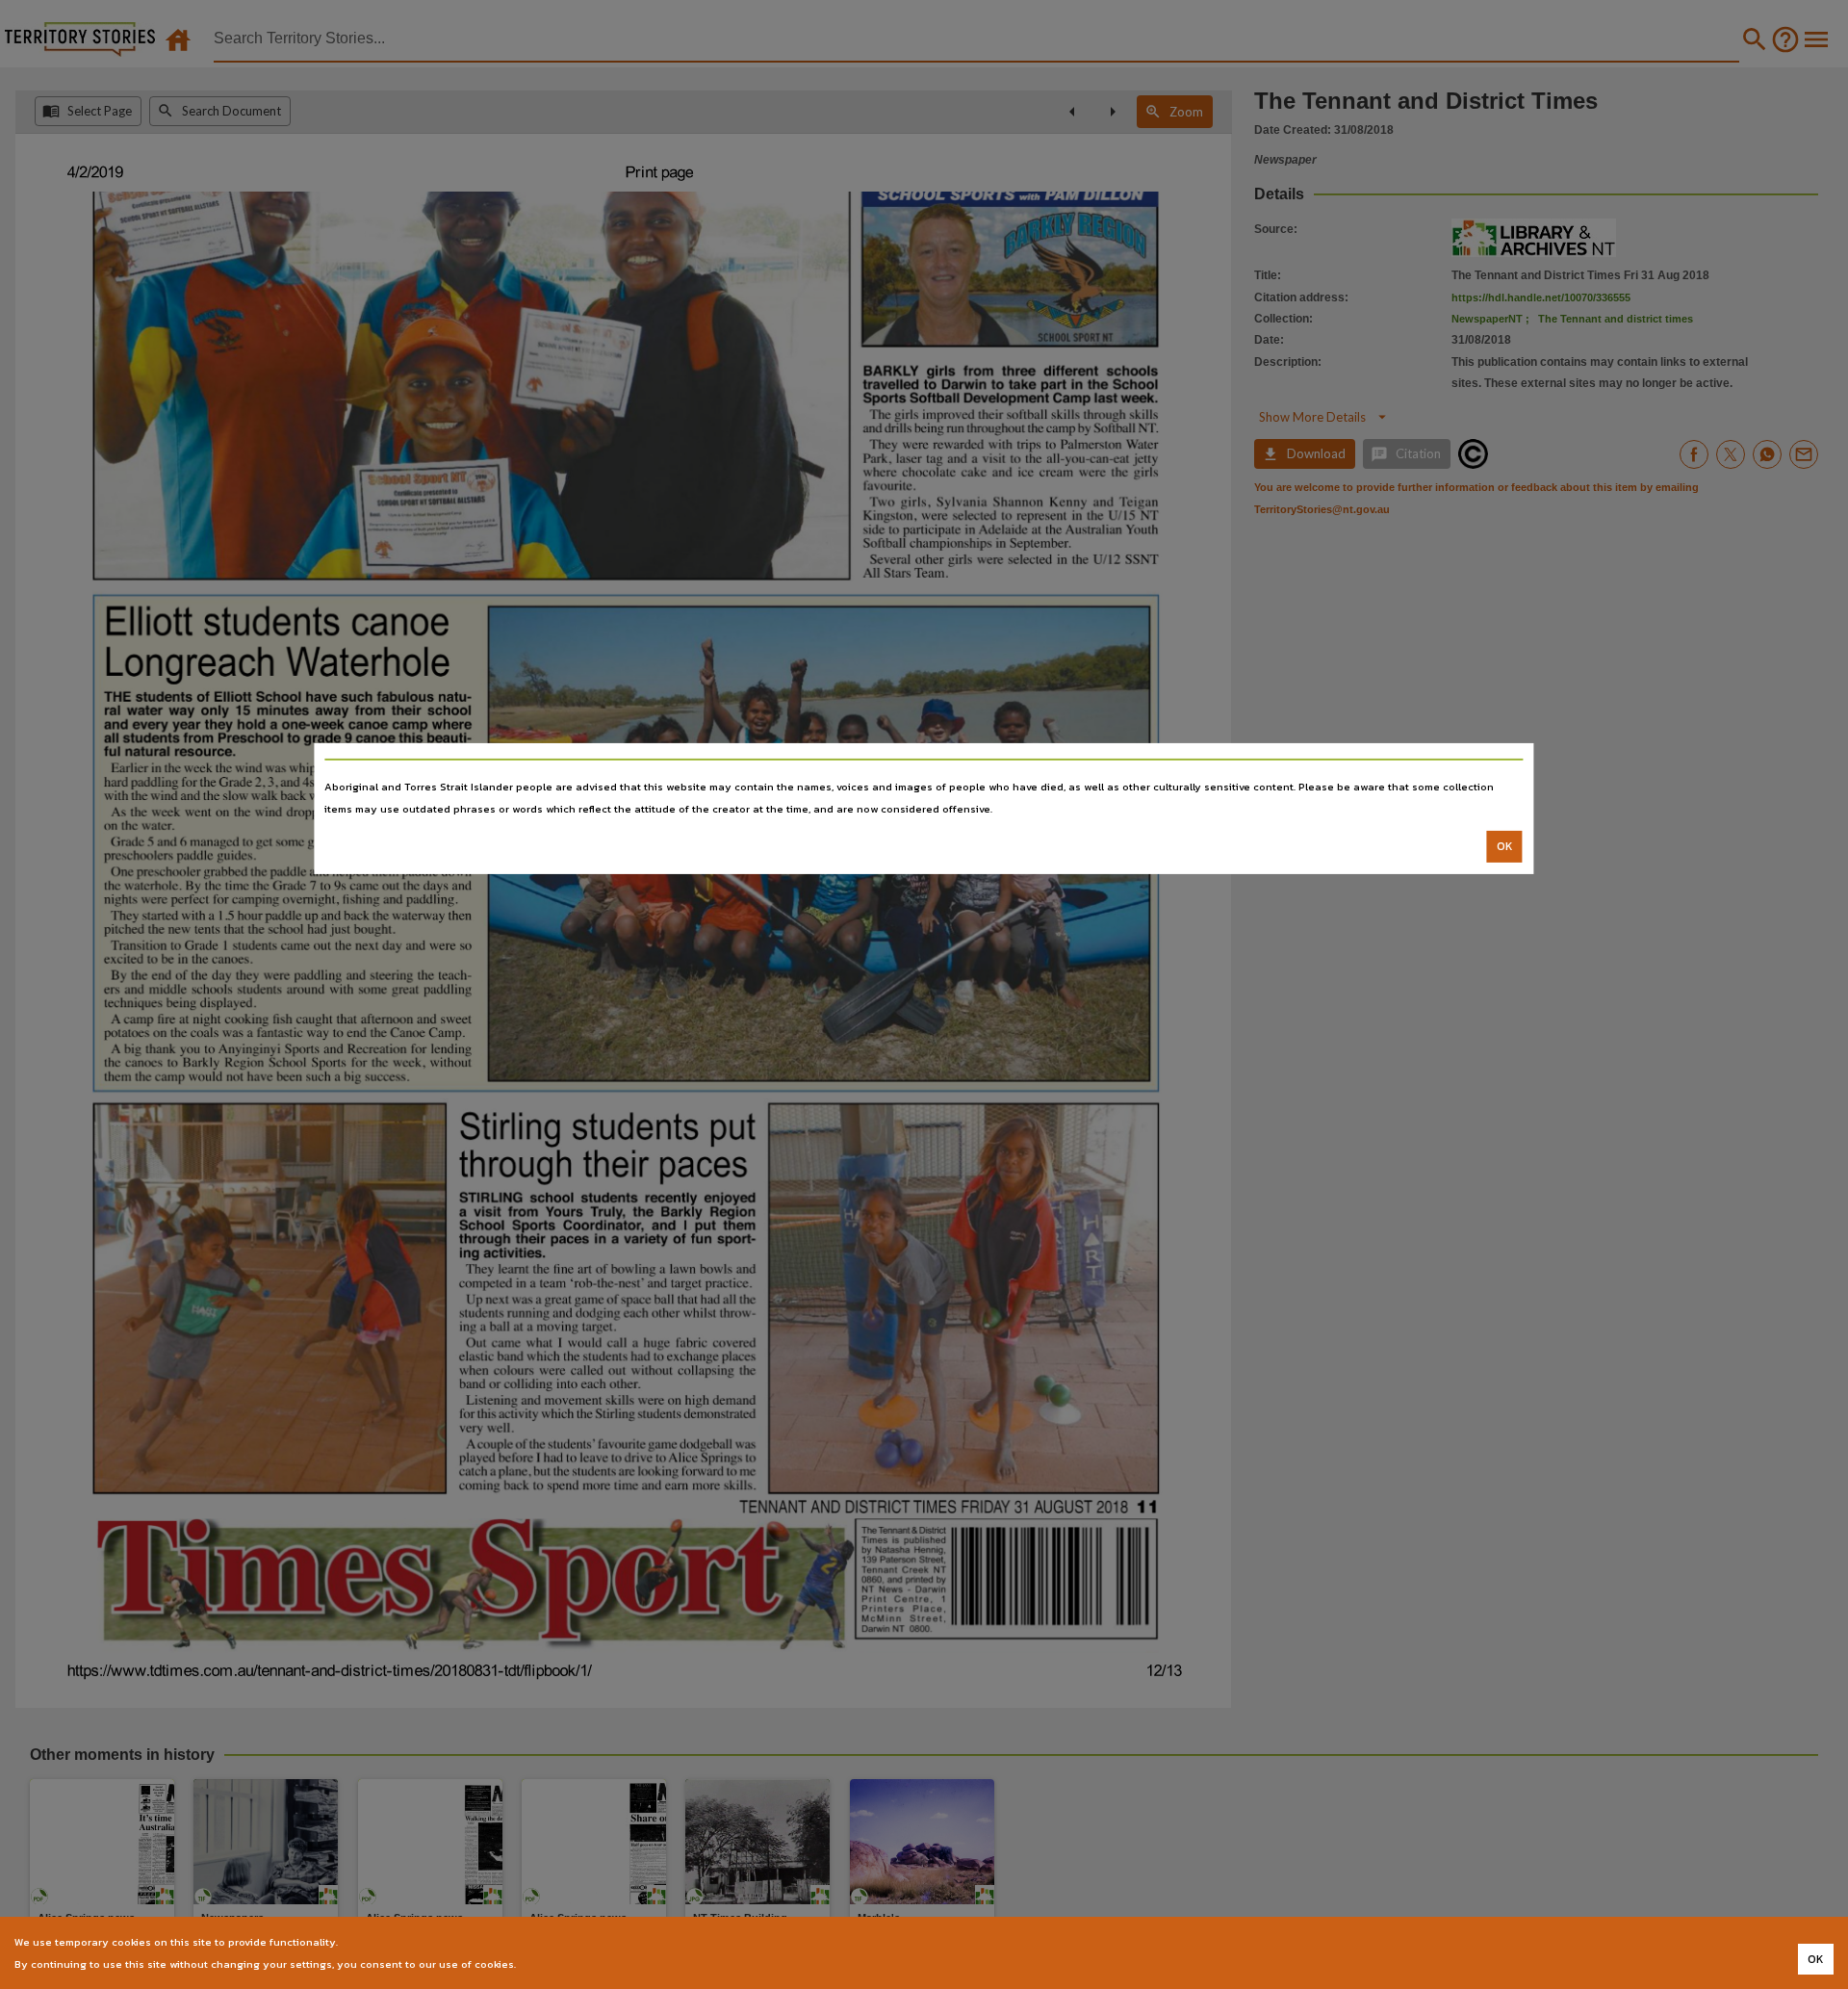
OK (1505, 846)
